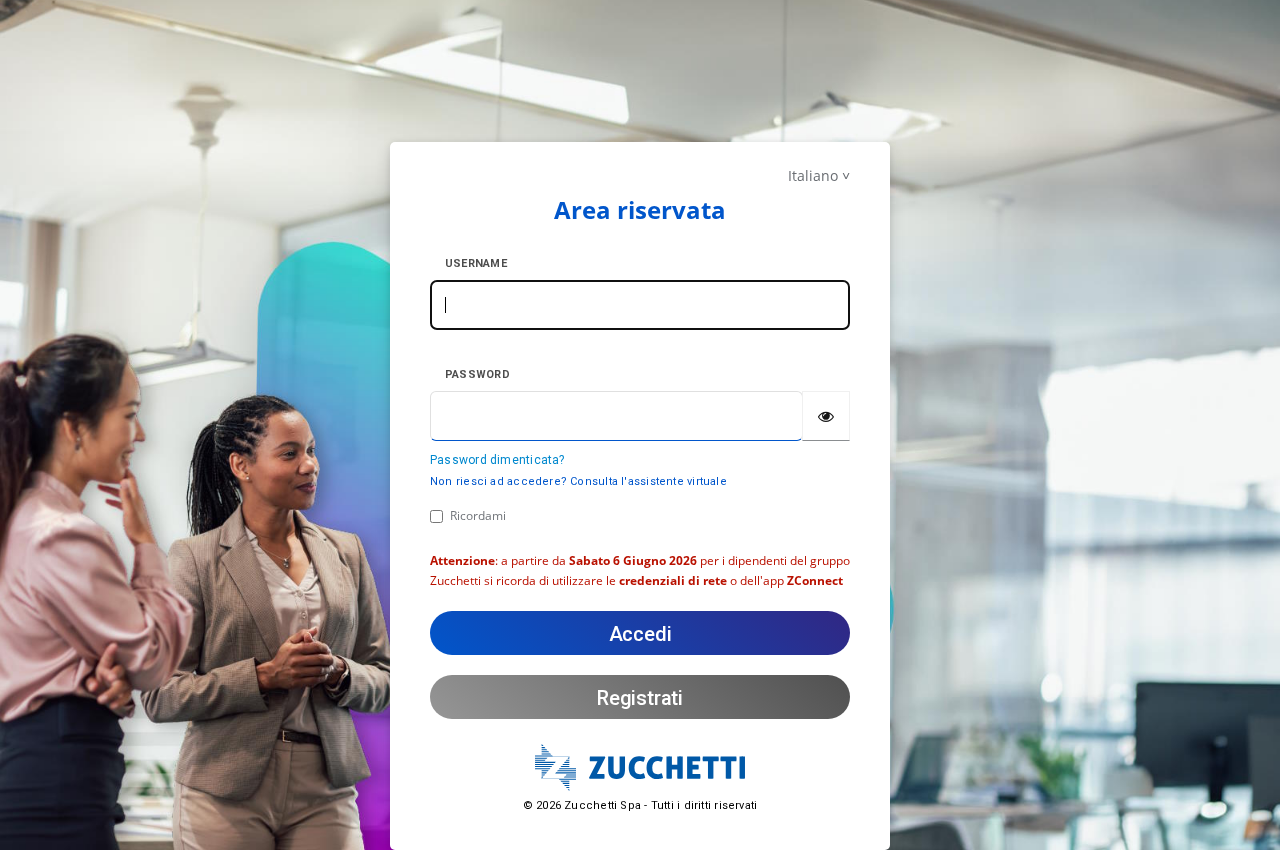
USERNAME (476, 263)
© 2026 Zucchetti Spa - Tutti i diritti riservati (640, 805)
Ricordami (478, 515)
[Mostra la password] (826, 416)
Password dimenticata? (497, 460)
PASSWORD (477, 374)
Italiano (813, 175)
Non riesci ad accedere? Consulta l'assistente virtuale (578, 481)
